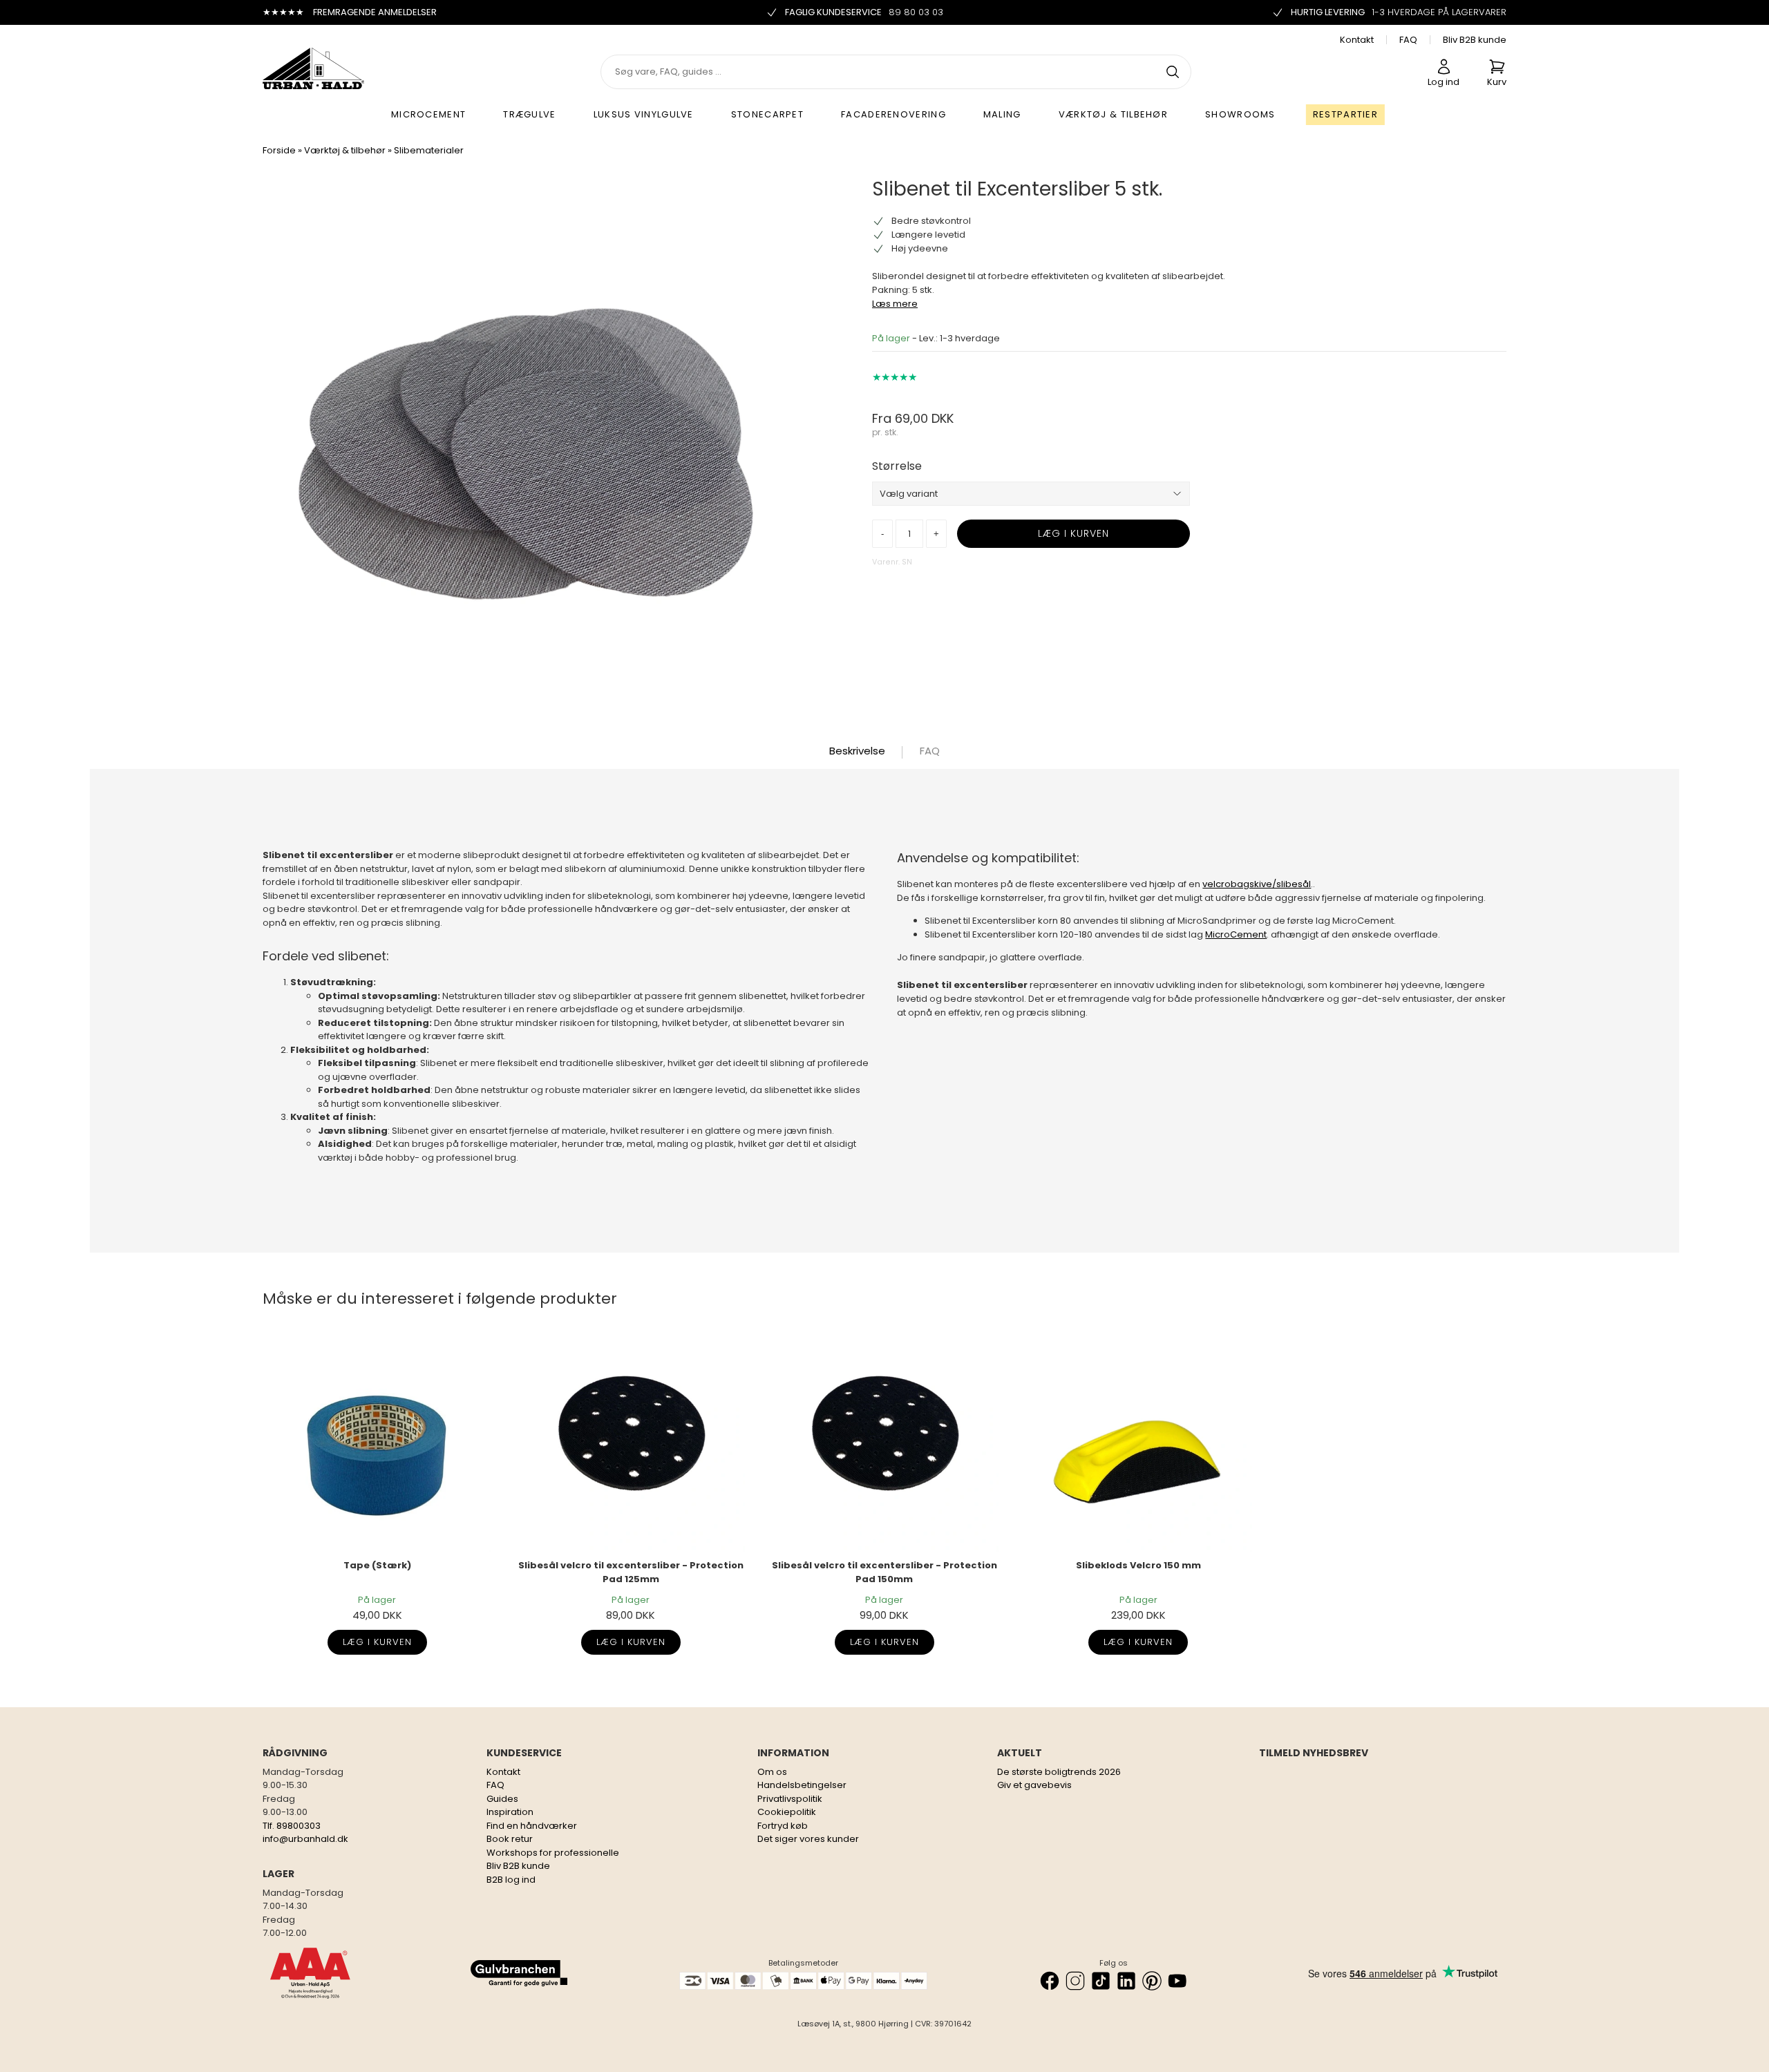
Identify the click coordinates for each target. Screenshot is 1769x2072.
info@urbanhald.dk (305, 1839)
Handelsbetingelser (802, 1785)
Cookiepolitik (787, 1812)
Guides (502, 1799)
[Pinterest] (1152, 1981)
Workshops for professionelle (553, 1853)
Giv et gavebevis (1034, 1785)
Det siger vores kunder (808, 1839)
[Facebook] (1050, 1981)
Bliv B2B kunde (1475, 40)
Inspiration (510, 1812)
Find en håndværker (532, 1826)
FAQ (1408, 40)
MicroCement (1236, 934)
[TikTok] (1101, 1981)
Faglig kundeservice (864, 12)
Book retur (510, 1839)
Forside (279, 150)
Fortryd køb (783, 1826)
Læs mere (895, 304)
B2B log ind (511, 1880)
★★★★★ (895, 377)
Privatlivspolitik (790, 1799)
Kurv (1497, 82)
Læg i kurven (377, 1642)
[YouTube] (1177, 1981)
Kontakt (1357, 40)
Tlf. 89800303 (292, 1826)
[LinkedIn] (1126, 1981)
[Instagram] (1075, 1981)
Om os (772, 1772)
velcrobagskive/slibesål (1257, 884)
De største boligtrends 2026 (1059, 1772)
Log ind (1444, 82)
